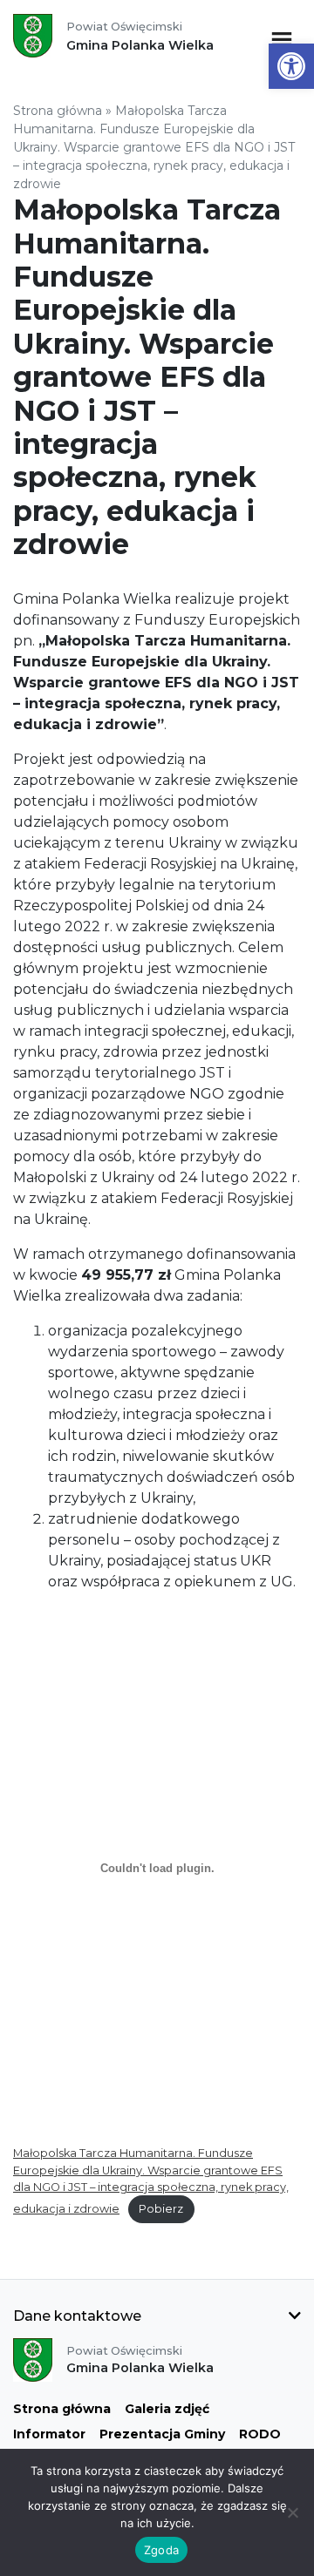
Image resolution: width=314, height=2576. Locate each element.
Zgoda (161, 2550)
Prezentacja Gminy (162, 2434)
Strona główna (58, 111)
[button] (291, 66)
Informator (49, 2434)
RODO (260, 2434)
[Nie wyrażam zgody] (292, 2512)
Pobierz (161, 2209)
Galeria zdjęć (167, 2409)
